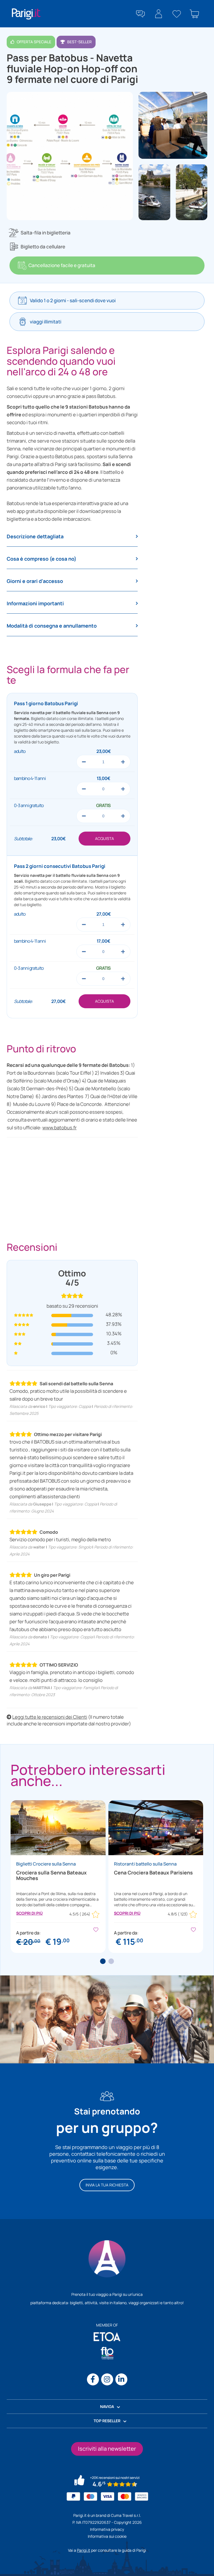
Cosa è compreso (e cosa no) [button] (42, 559)
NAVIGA (107, 2406)
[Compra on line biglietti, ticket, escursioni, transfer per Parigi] (26, 14)
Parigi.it (84, 2550)
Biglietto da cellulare (43, 247)
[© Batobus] (173, 125)
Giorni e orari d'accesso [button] (35, 581)
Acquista (104, 838)
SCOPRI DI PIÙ (29, 1913)
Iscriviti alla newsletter (107, 2449)
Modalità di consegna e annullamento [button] (52, 626)
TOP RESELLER (107, 2421)
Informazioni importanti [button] (35, 604)
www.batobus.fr (59, 1128)
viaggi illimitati (46, 322)
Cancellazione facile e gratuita (62, 265)
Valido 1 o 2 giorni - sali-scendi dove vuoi (73, 300)
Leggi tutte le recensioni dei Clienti (50, 1717)
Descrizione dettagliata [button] (35, 537)
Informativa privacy (107, 2529)
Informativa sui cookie (107, 2536)
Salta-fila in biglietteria (46, 233)
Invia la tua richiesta (107, 2185)
